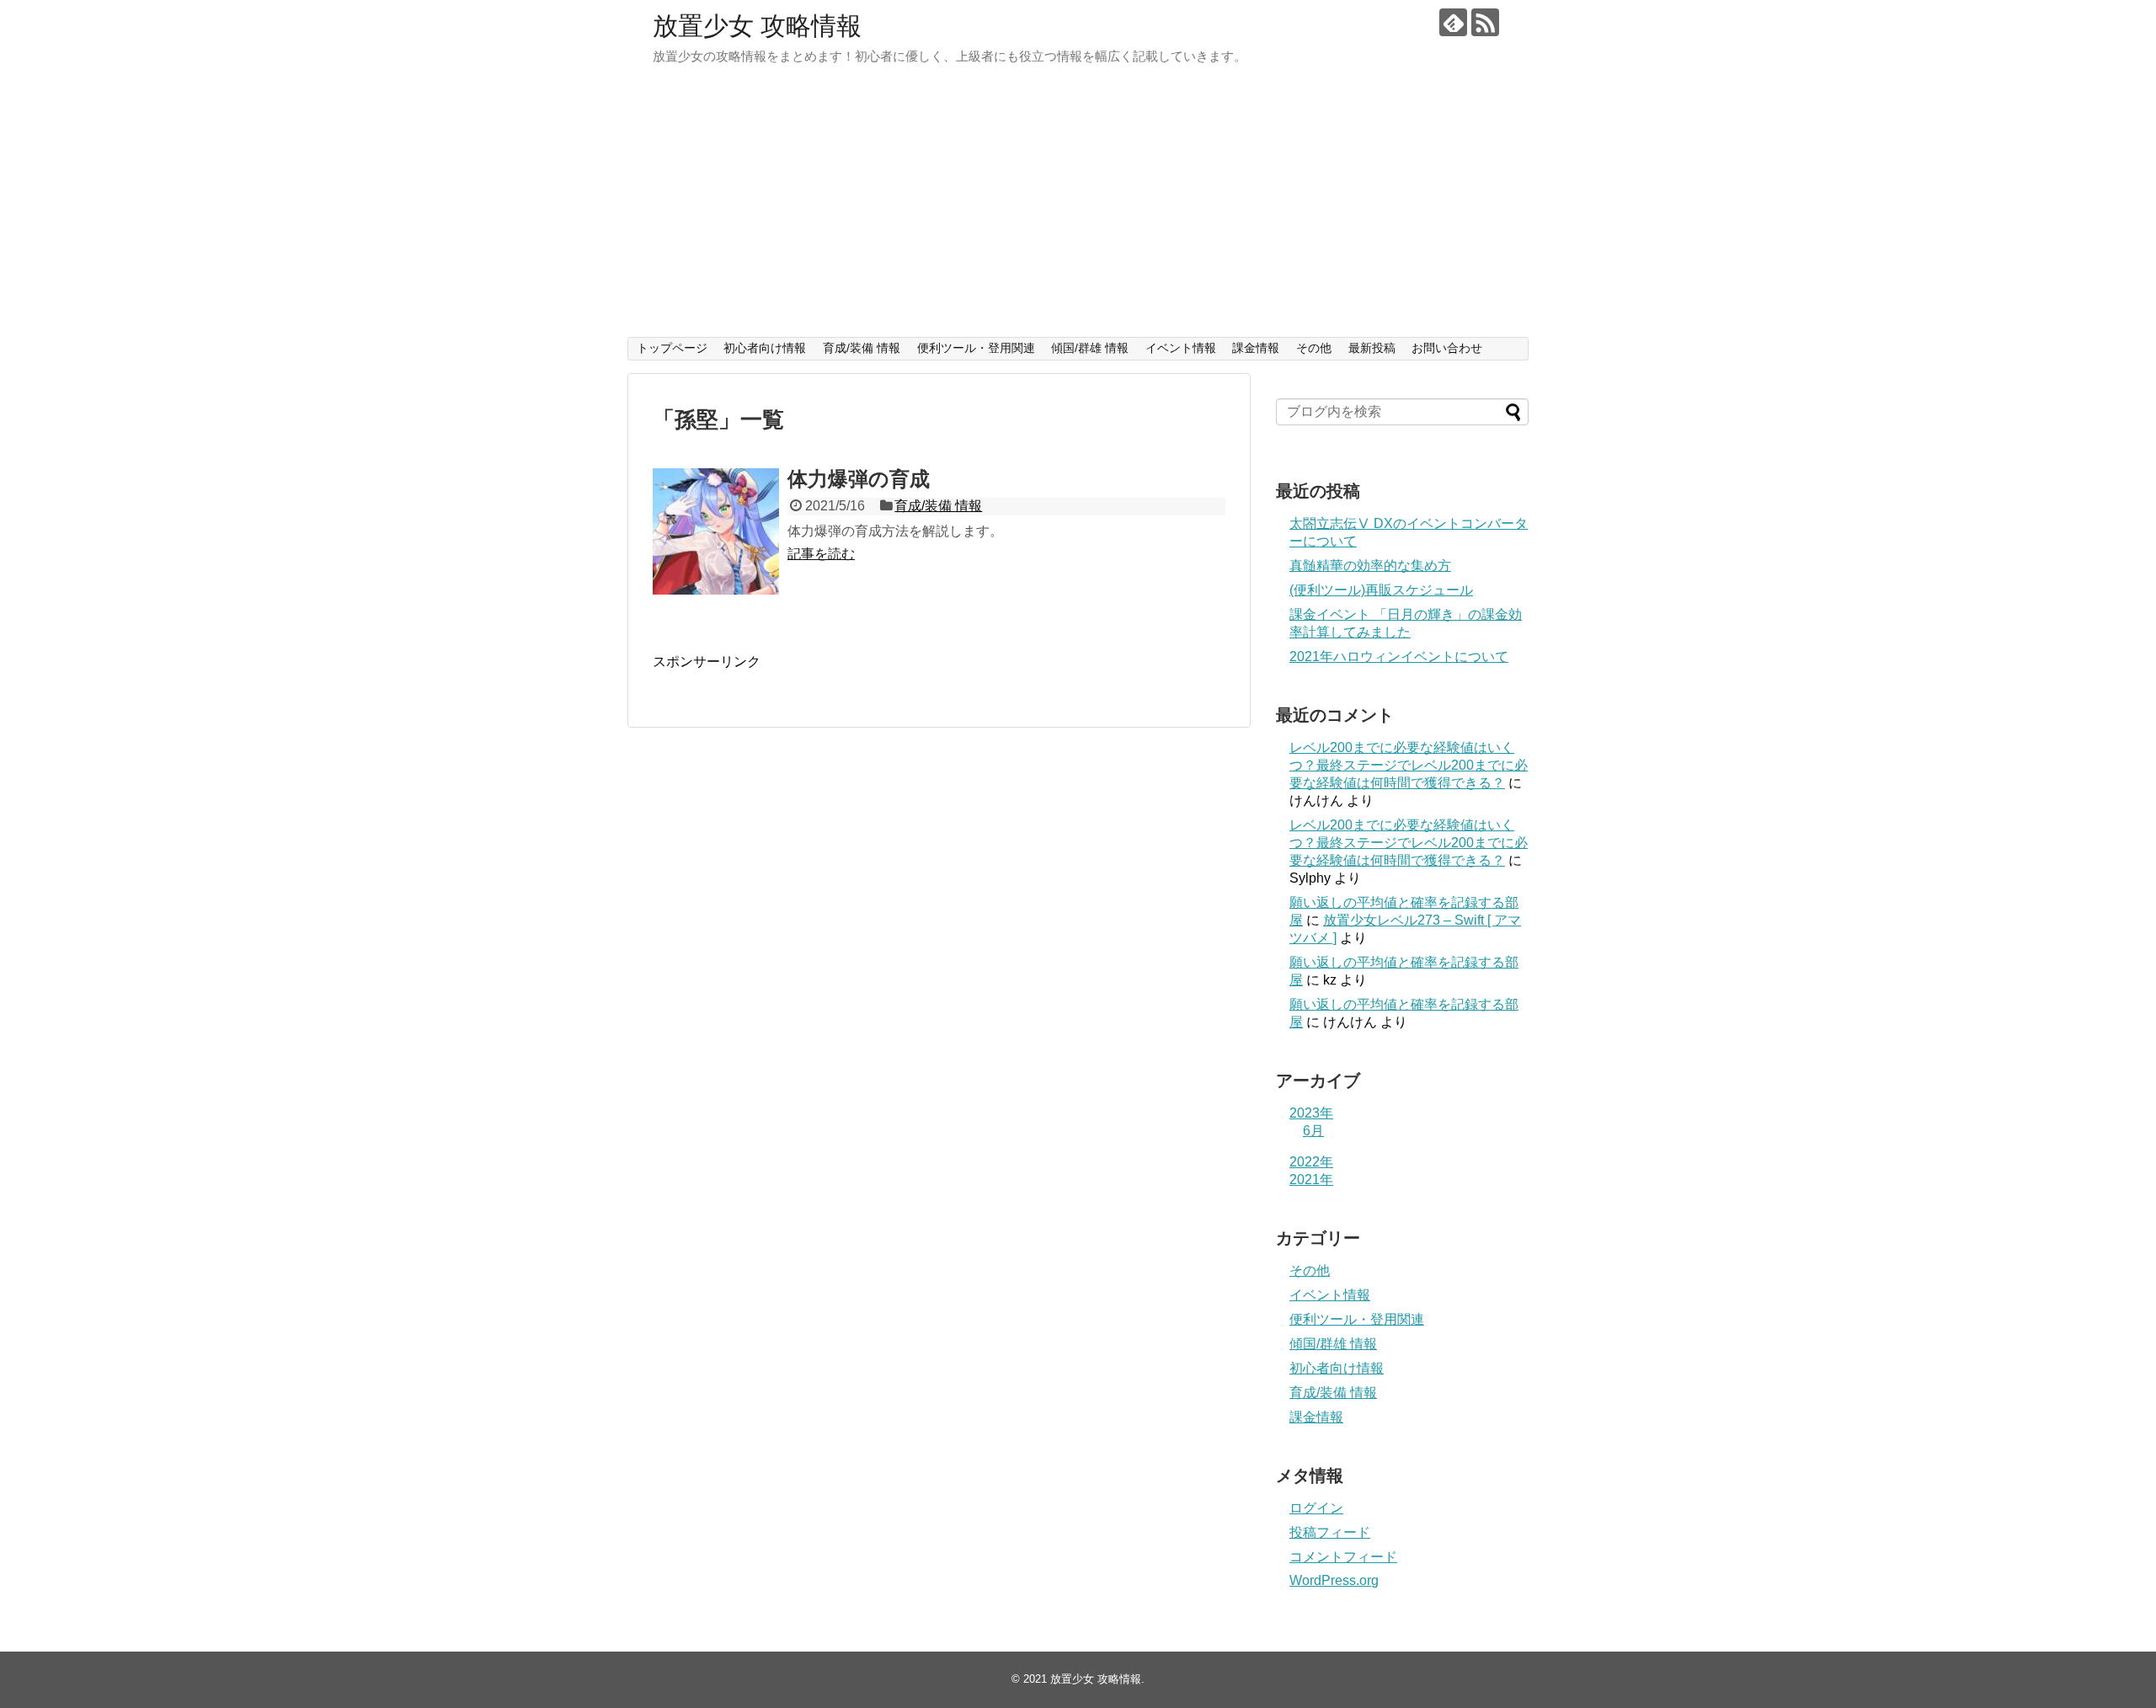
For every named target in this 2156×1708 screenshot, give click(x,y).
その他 (1314, 348)
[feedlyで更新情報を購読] (1453, 22)
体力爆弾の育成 (859, 479)
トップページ (672, 348)
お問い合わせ (1447, 348)
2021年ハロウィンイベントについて (1399, 657)
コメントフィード (1343, 1557)
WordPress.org (1334, 1580)
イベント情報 (1181, 348)
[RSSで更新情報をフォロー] (1485, 22)
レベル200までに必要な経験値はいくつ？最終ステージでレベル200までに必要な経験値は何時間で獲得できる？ (1409, 765)
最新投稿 (1372, 348)
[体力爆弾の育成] (716, 531)
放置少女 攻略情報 (757, 26)
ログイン (1316, 1508)
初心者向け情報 (765, 348)
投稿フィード (1330, 1532)
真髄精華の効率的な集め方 (1370, 566)
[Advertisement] (1078, 211)
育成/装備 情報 (862, 348)
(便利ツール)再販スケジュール (1381, 590)
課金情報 (1256, 348)
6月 (1313, 1131)
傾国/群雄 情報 (1090, 348)
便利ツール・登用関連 (976, 348)
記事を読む (821, 554)
